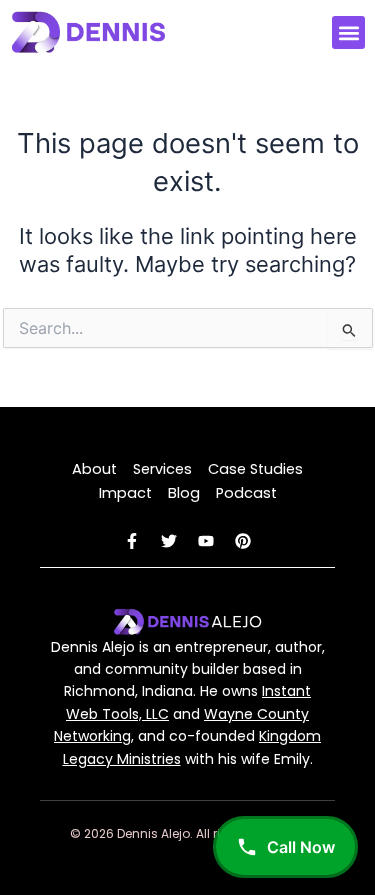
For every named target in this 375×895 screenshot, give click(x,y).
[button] (348, 32)
